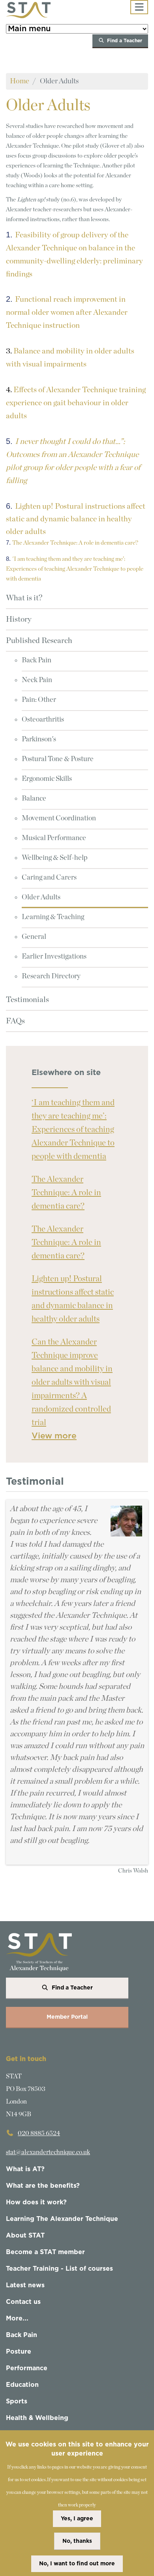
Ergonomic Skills (47, 779)
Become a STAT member (45, 2252)
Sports (17, 2401)
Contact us (23, 2302)
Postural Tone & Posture (58, 759)
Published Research (39, 641)
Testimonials (27, 1000)
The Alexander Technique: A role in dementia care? (66, 1193)
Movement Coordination (59, 818)
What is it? (24, 598)
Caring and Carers (49, 878)
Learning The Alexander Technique (62, 2219)
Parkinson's (39, 739)
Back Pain (37, 660)
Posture (19, 2352)
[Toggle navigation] (139, 7)
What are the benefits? (43, 2186)
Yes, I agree (77, 2519)
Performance (27, 2368)
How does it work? (36, 2202)
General (34, 937)
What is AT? (25, 2169)
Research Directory (51, 976)
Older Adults (41, 897)
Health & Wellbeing (37, 2418)
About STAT (25, 2236)
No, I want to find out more (77, 2564)
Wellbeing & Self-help (55, 858)
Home (20, 81)
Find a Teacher (125, 41)
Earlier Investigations (54, 957)
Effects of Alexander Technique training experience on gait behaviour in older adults (76, 403)
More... (17, 2318)
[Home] (28, 10)
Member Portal (67, 2017)
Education (22, 2385)
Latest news (25, 2285)
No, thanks (77, 2541)
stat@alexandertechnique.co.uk (48, 2152)
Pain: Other (39, 700)
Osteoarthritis (43, 720)
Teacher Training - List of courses (59, 2269)
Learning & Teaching (53, 917)
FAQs (15, 1021)
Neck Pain (37, 680)
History (19, 619)
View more (54, 1436)
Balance (34, 799)
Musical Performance (54, 838)
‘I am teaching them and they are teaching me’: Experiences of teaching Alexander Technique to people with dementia (73, 1129)
